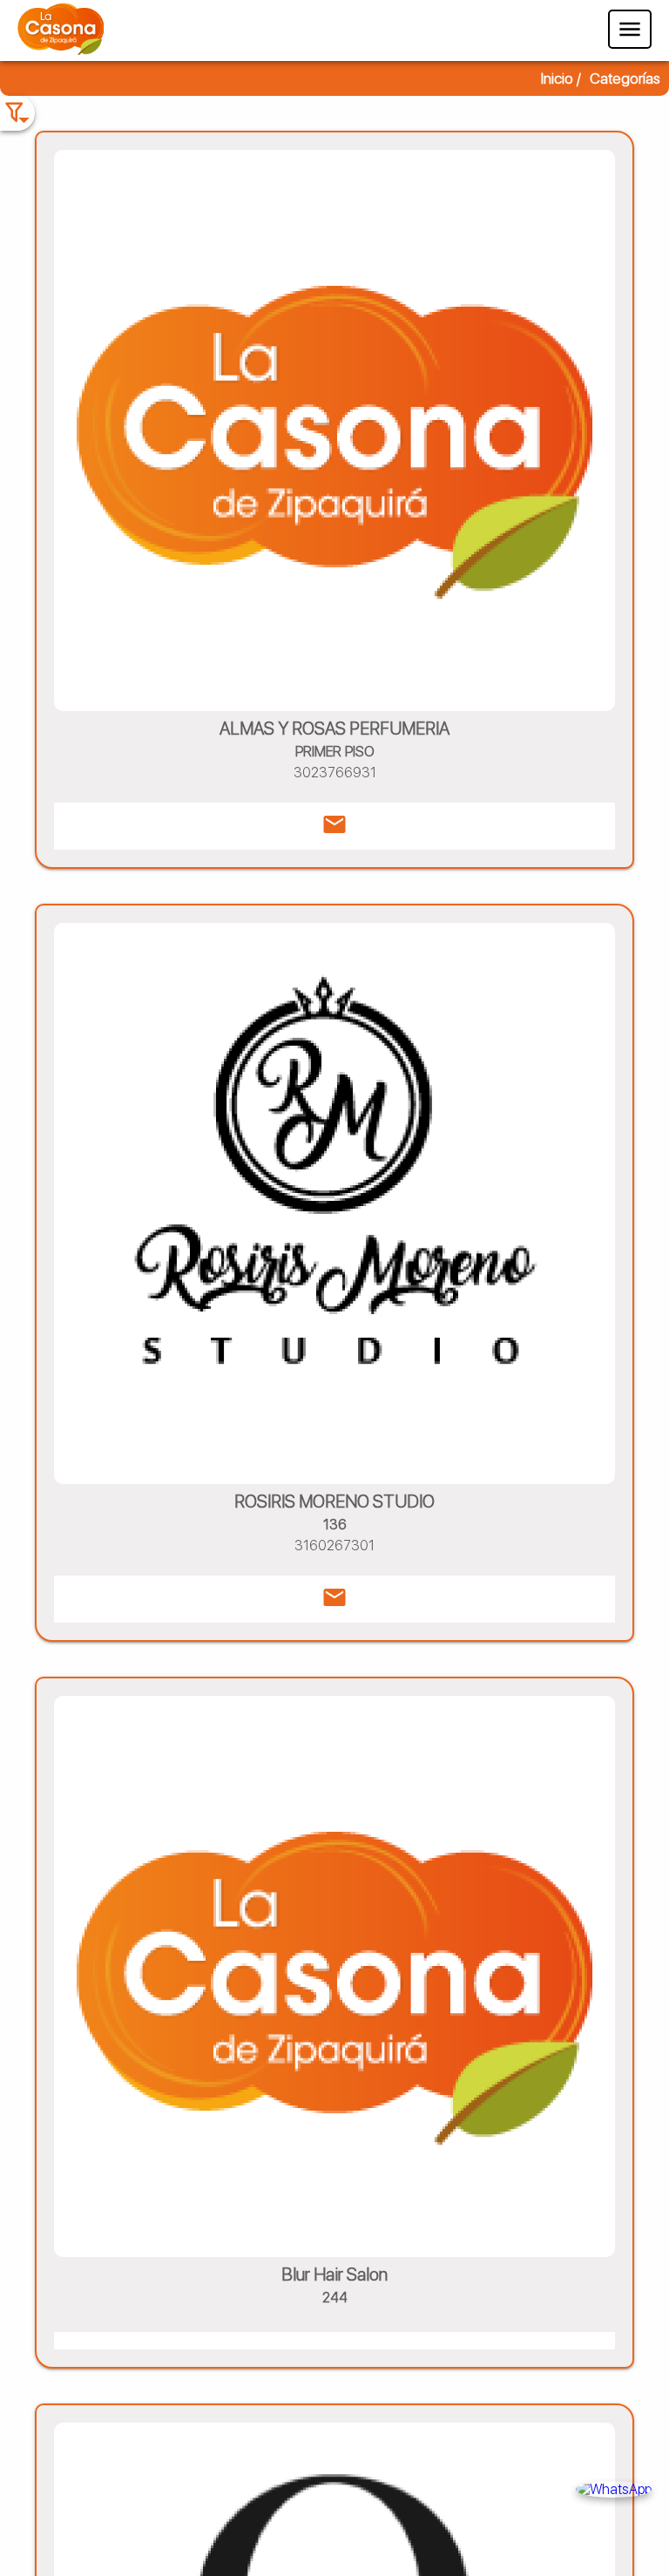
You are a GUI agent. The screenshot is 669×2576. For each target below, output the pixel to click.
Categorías (625, 78)
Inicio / (561, 78)
